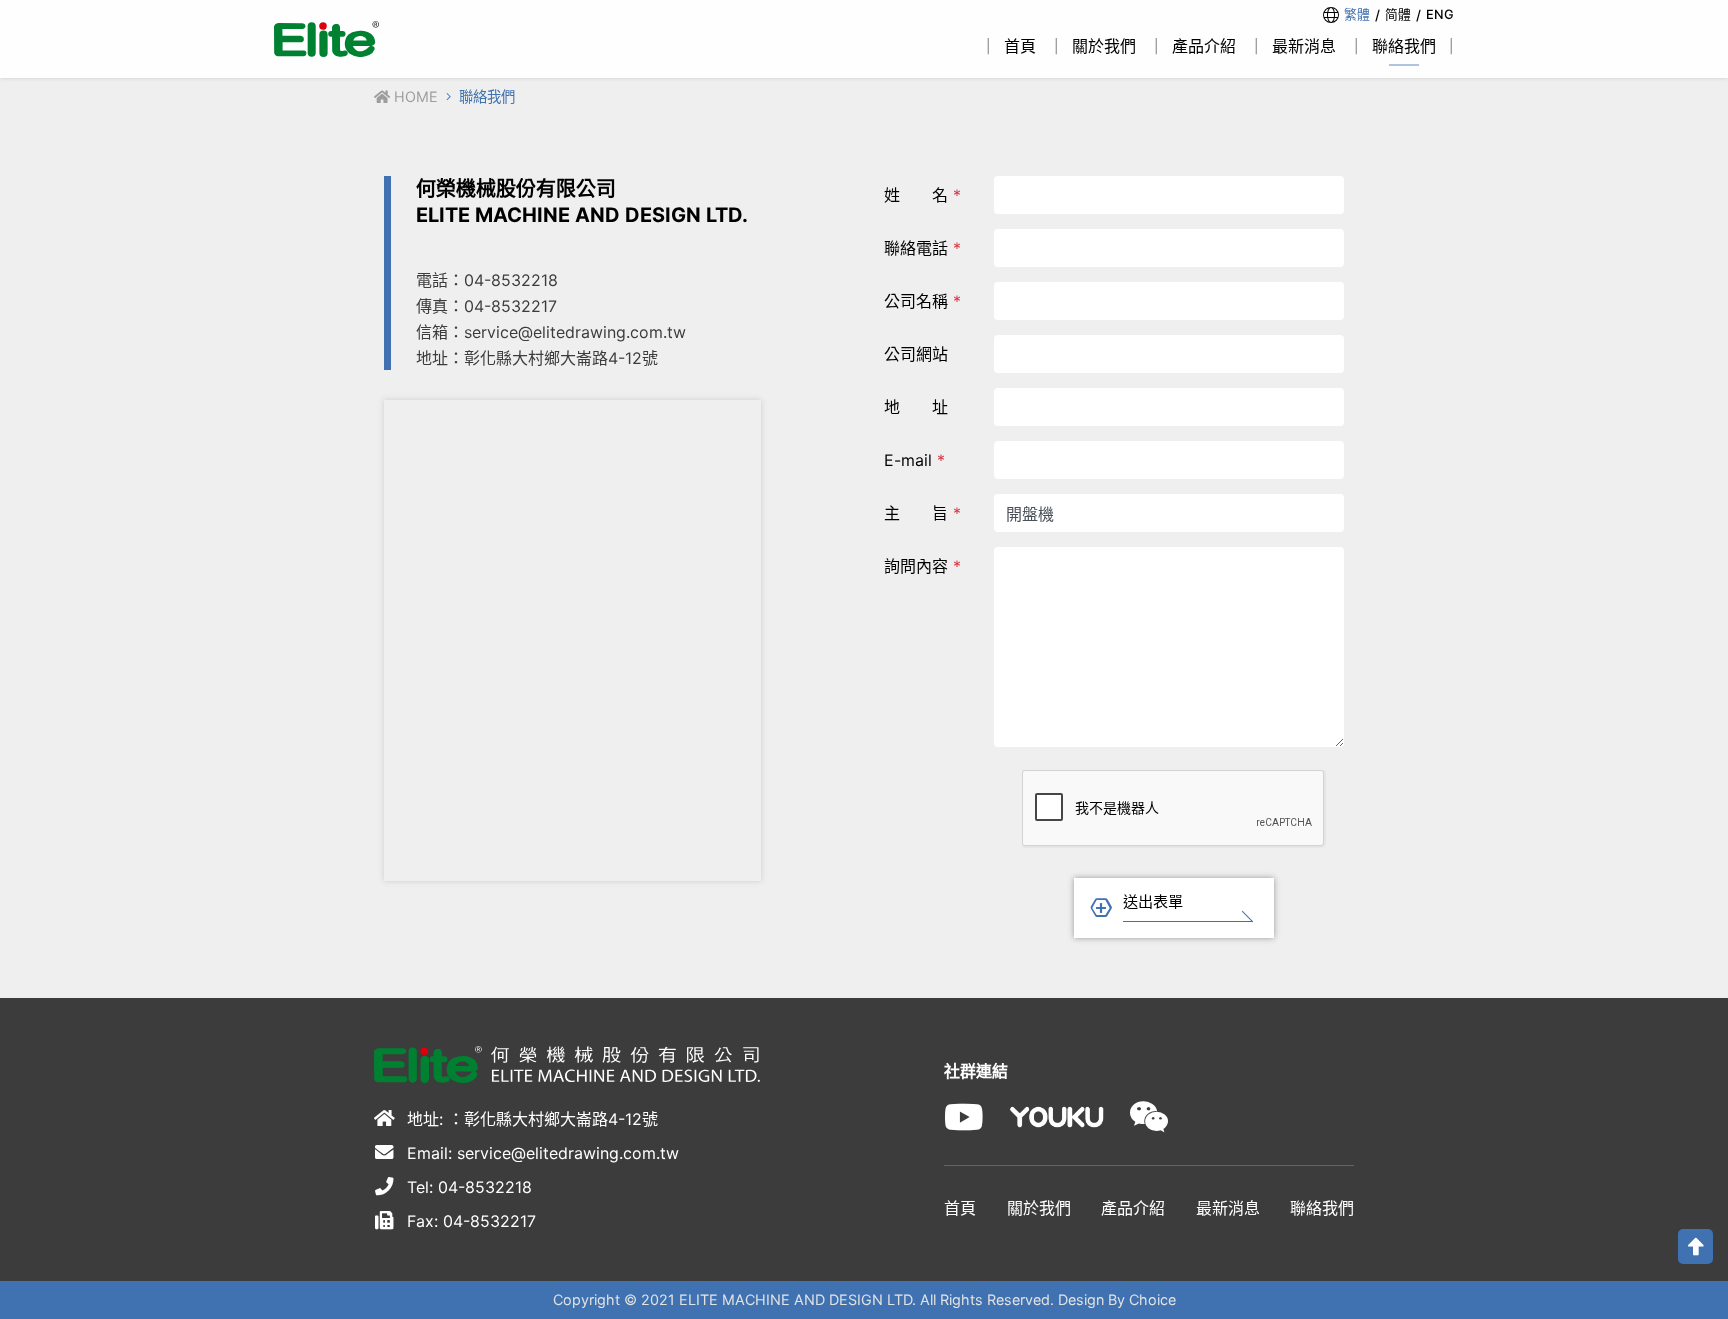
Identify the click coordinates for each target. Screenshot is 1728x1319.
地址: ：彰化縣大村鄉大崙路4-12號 (530, 1119)
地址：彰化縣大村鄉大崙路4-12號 (537, 358)
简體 (1398, 14)
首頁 (960, 1208)
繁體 (1357, 14)
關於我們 (1039, 1208)
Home (414, 96)
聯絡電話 (922, 248)
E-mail (914, 460)
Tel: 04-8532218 (467, 1187)
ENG (1440, 14)
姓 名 (922, 195)
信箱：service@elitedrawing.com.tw (551, 332)
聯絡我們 (1322, 1208)
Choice (1152, 1299)
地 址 (916, 407)
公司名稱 (922, 301)
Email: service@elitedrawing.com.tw (540, 1153)
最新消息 (1228, 1208)
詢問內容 (922, 566)
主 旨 (922, 513)
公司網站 (916, 354)
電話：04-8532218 (487, 280)
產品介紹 (1133, 1208)
